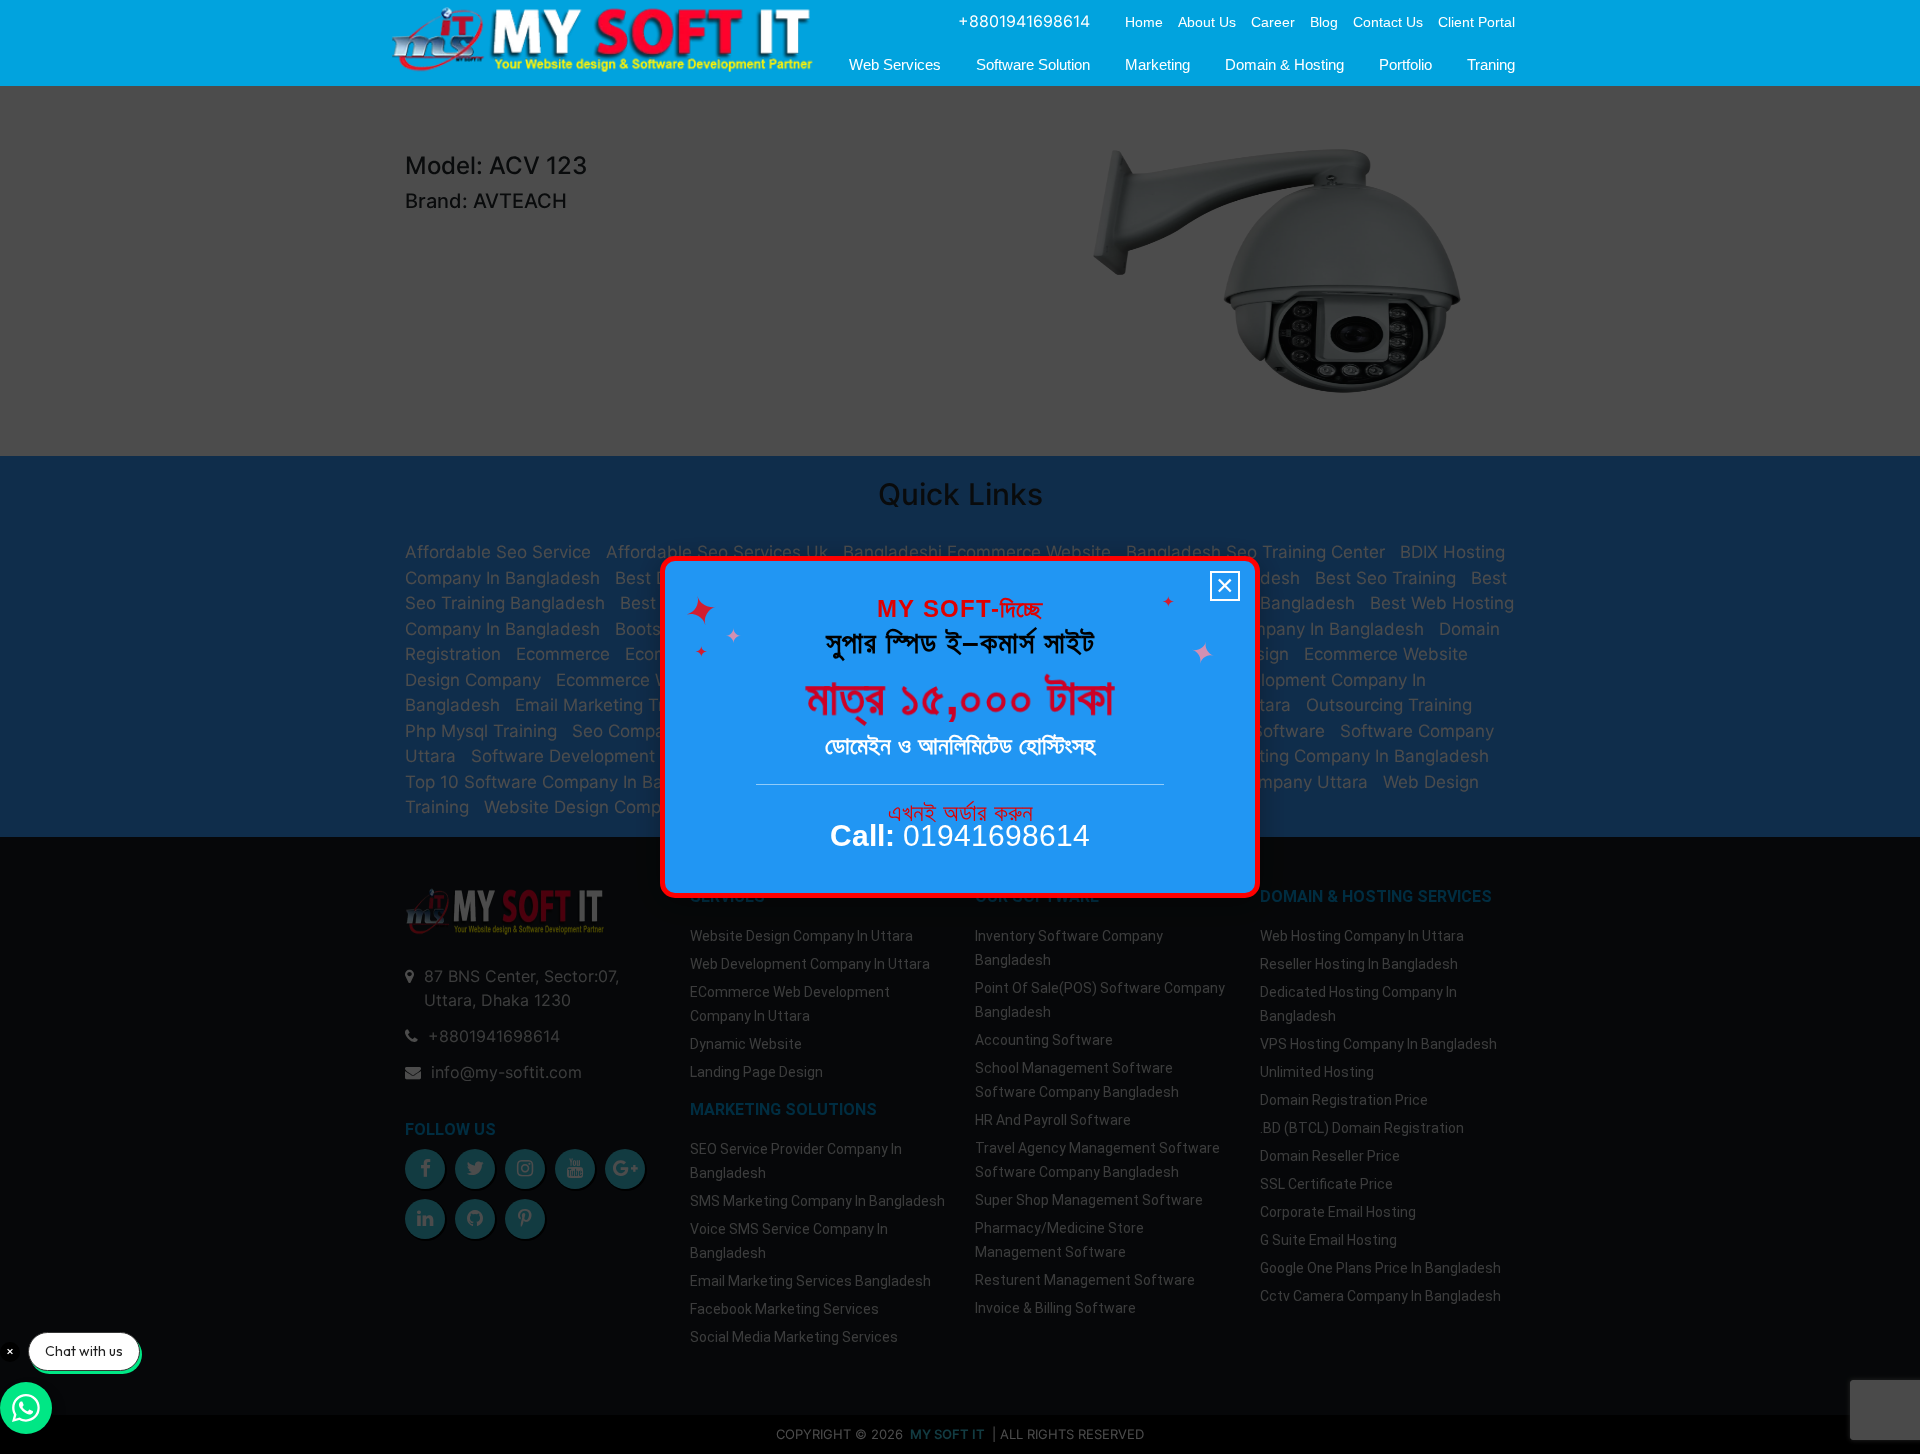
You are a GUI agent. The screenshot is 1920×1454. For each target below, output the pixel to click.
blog (1324, 22)
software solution (1033, 64)
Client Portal (1476, 22)
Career (1273, 22)
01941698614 (960, 835)
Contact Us (1388, 22)
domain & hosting (1284, 64)
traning (1491, 64)
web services (895, 64)
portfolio (1405, 64)
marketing (1157, 64)
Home (1144, 22)
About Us (1207, 22)
